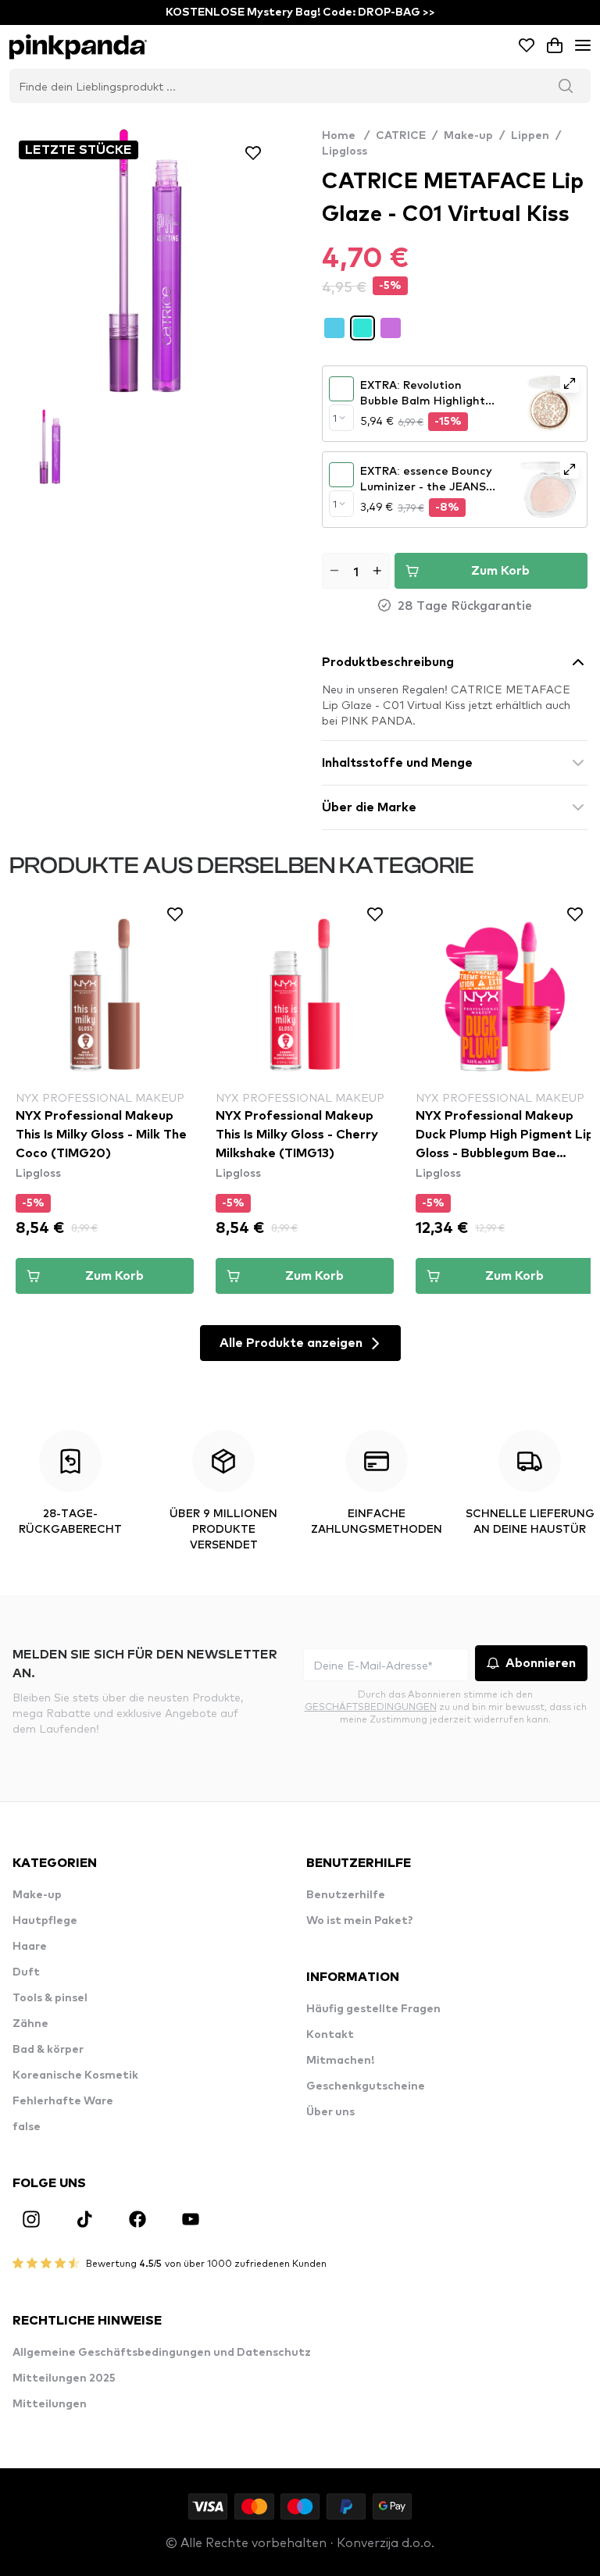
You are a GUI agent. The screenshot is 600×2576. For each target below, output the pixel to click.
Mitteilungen (50, 2404)
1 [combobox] (335, 418)
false (27, 2127)
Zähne (30, 2024)
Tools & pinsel (50, 1998)
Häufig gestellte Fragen (373, 2009)
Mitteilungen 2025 (64, 2378)
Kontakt (330, 2035)
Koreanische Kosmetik (75, 2075)
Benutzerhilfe (346, 1895)
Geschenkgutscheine (366, 2086)
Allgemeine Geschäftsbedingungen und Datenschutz (162, 2353)
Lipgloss (345, 151)
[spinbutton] (356, 571)
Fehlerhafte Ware (63, 2101)
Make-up (468, 136)
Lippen (530, 136)
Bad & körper (48, 2050)
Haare (30, 1947)
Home (346, 136)
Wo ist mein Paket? (360, 1921)
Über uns (330, 2112)
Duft (26, 1972)
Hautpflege (45, 1921)
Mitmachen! (340, 2061)
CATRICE (401, 136)
